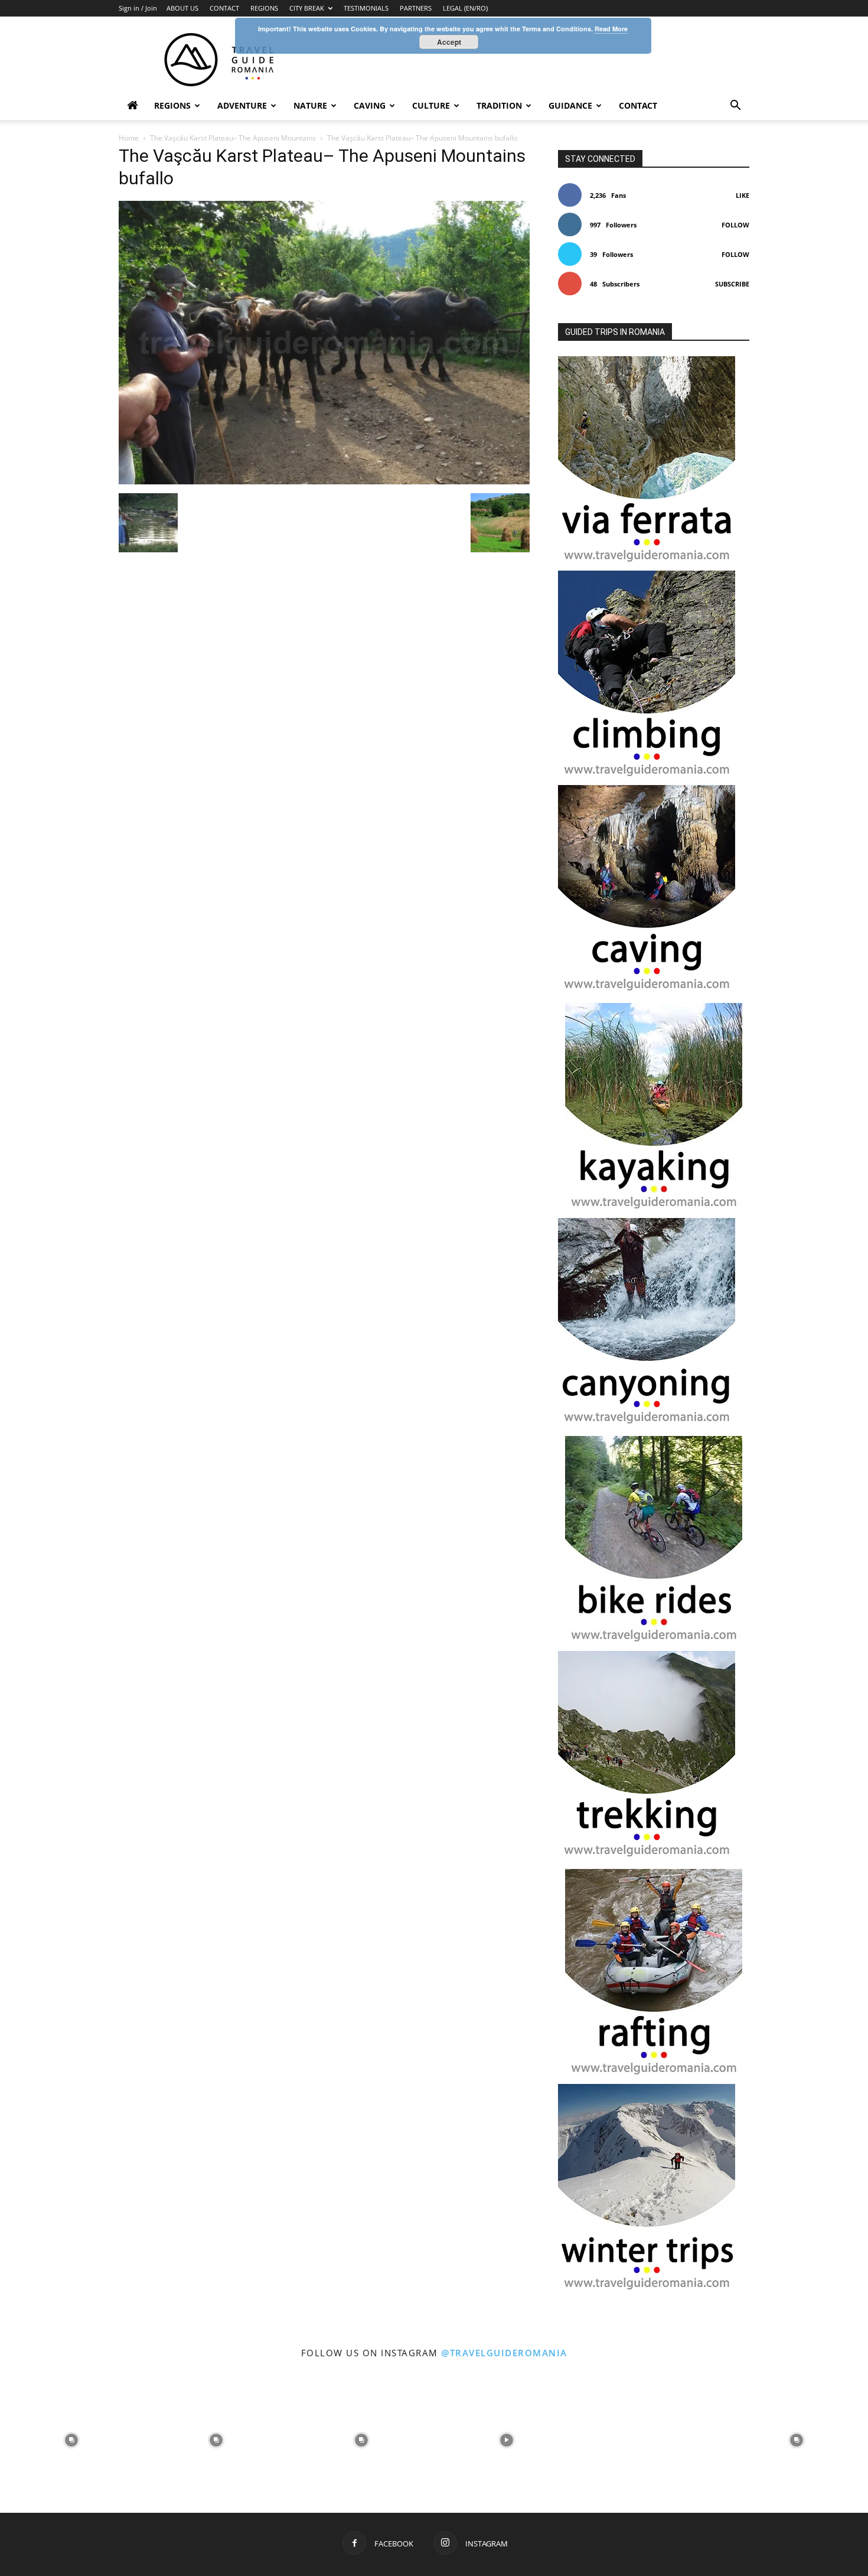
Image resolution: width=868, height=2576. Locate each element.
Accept (449, 42)
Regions (172, 105)
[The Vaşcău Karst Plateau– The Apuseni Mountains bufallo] (324, 481)
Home (129, 138)
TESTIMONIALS (366, 8)
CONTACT (224, 8)
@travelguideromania (504, 2353)
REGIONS (264, 8)
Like (743, 195)
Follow (735, 225)
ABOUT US (182, 8)
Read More (611, 29)
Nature (310, 105)
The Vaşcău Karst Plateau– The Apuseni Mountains (233, 138)
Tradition (499, 105)
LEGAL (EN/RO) (465, 8)
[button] (735, 107)
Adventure (242, 105)
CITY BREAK (307, 8)
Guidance (570, 105)
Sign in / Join (138, 8)
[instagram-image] (71, 2439)
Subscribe (732, 284)
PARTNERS (416, 8)
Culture (431, 105)
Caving (370, 105)
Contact (638, 105)
